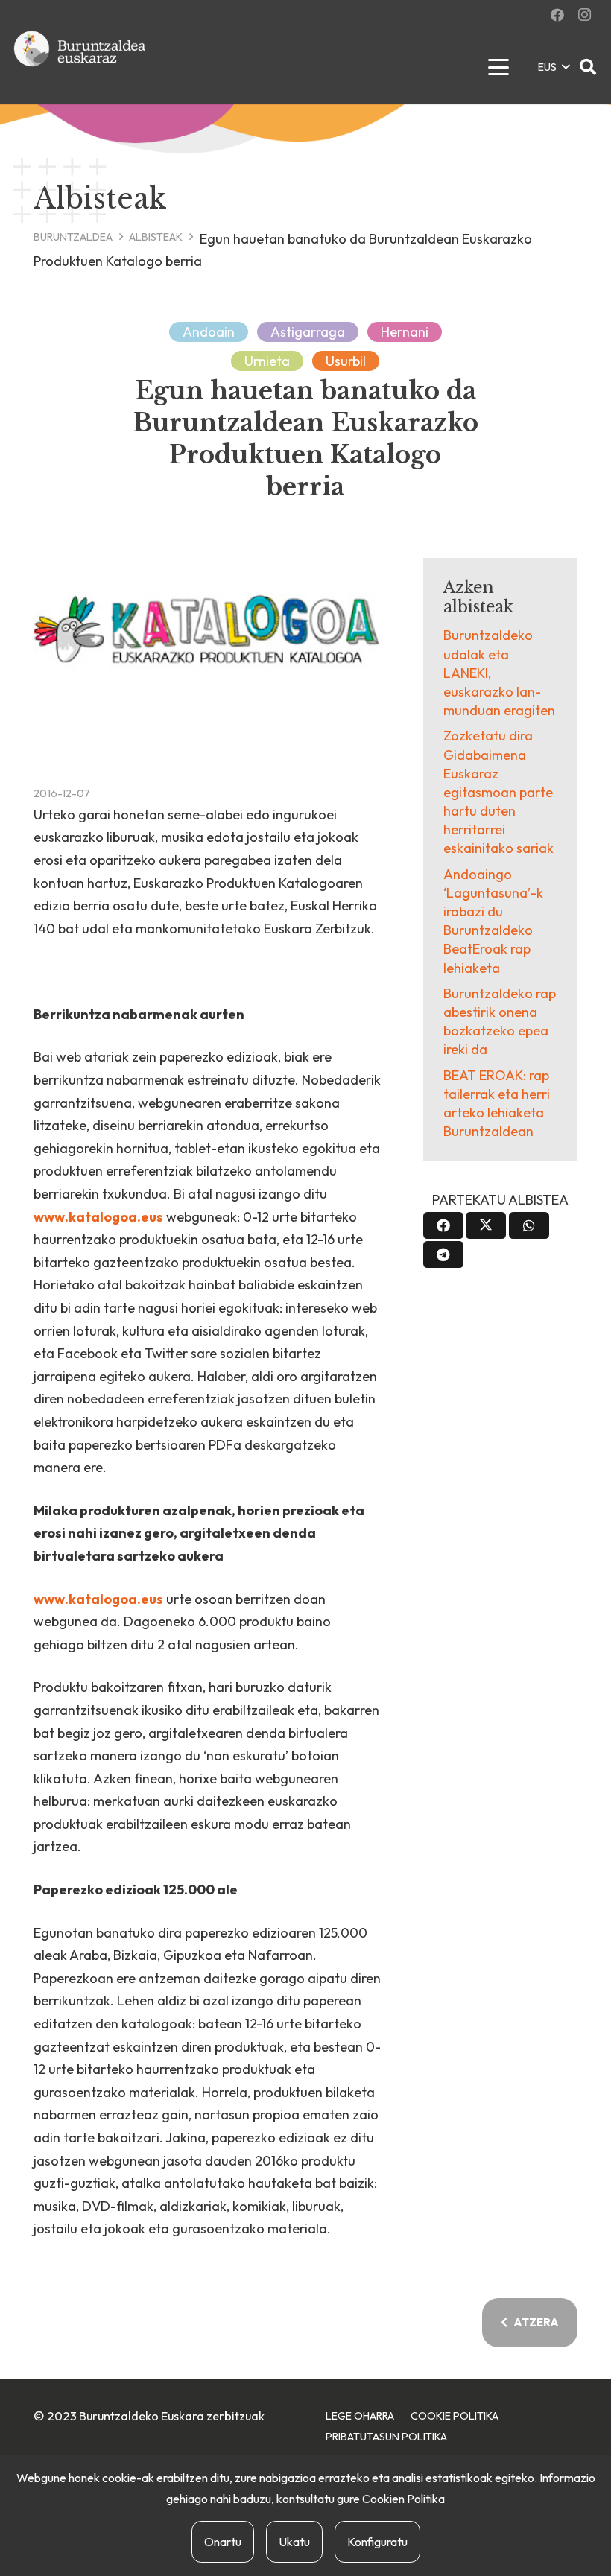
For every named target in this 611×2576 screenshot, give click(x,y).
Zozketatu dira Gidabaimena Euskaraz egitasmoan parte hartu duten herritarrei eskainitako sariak (498, 792)
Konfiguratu (377, 2542)
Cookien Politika (403, 2499)
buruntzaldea (73, 237)
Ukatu (294, 2542)
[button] (498, 67)
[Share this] (443, 1225)
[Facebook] (557, 15)
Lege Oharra (360, 2416)
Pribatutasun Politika (386, 2437)
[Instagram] (584, 15)
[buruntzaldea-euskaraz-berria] (80, 67)
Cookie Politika (455, 2416)
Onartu (223, 2542)
